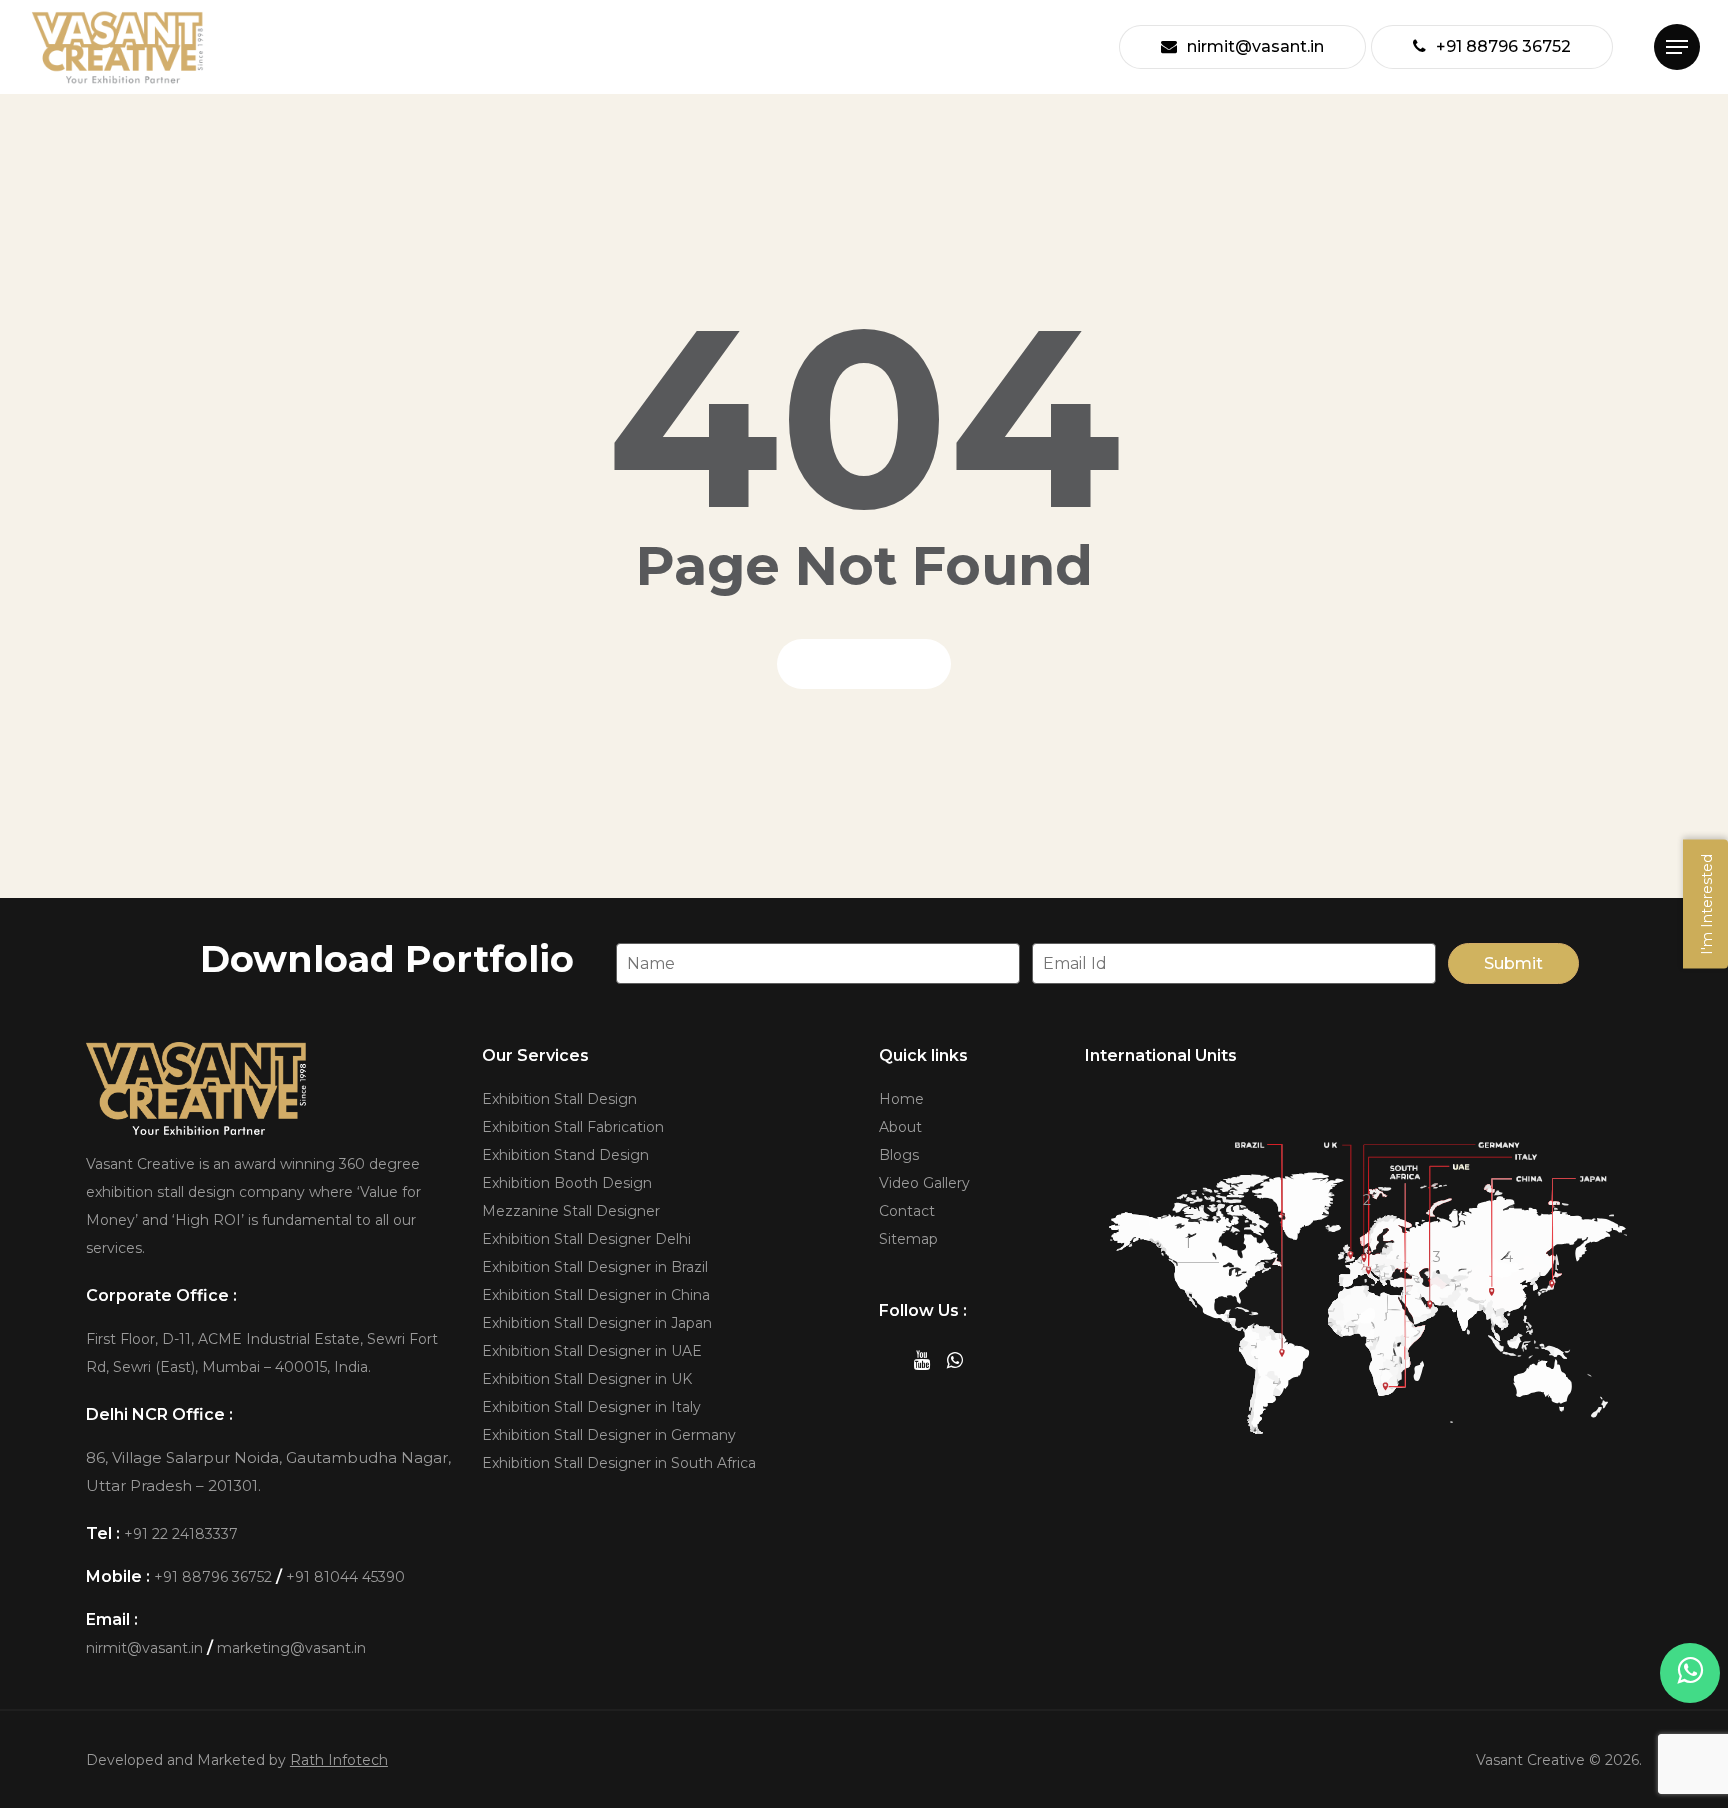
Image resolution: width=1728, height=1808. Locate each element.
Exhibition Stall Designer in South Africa (619, 1463)
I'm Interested (1707, 904)
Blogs (899, 1155)
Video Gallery (924, 1183)
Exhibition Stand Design (565, 1155)
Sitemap (908, 1239)
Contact (907, 1211)
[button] (1677, 47)
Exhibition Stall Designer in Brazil (595, 1267)
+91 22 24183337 (181, 1534)
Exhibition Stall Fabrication (573, 1127)
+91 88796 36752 (213, 1577)
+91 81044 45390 (345, 1577)
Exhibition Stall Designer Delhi (586, 1239)
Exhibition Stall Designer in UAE (592, 1351)
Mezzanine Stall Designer (571, 1211)
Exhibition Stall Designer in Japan (597, 1323)
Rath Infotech (339, 1760)
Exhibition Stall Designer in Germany (609, 1435)
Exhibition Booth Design (567, 1183)
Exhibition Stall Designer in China (596, 1295)
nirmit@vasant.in (144, 1648)
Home (901, 1099)
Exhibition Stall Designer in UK (587, 1379)
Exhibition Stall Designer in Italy (591, 1407)
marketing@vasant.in (291, 1648)
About (900, 1127)
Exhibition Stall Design (559, 1099)
